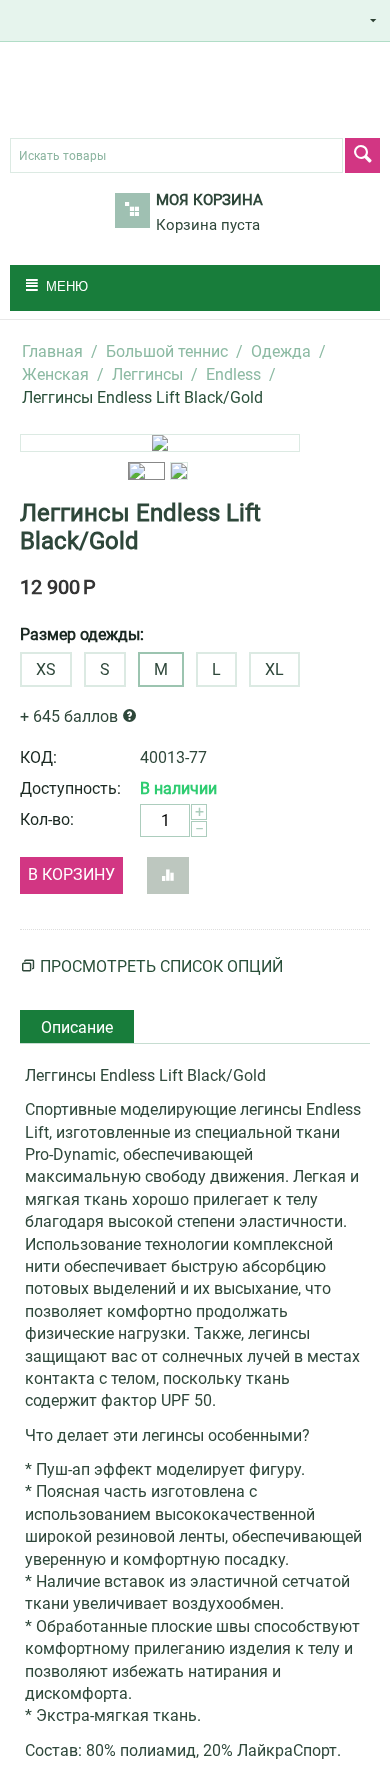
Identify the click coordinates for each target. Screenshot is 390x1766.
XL (274, 669)
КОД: (38, 757)
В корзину (71, 874)
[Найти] (362, 155)
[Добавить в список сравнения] (168, 875)
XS (46, 669)
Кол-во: (47, 819)
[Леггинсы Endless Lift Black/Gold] (160, 443)
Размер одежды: (82, 634)
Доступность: (70, 788)
